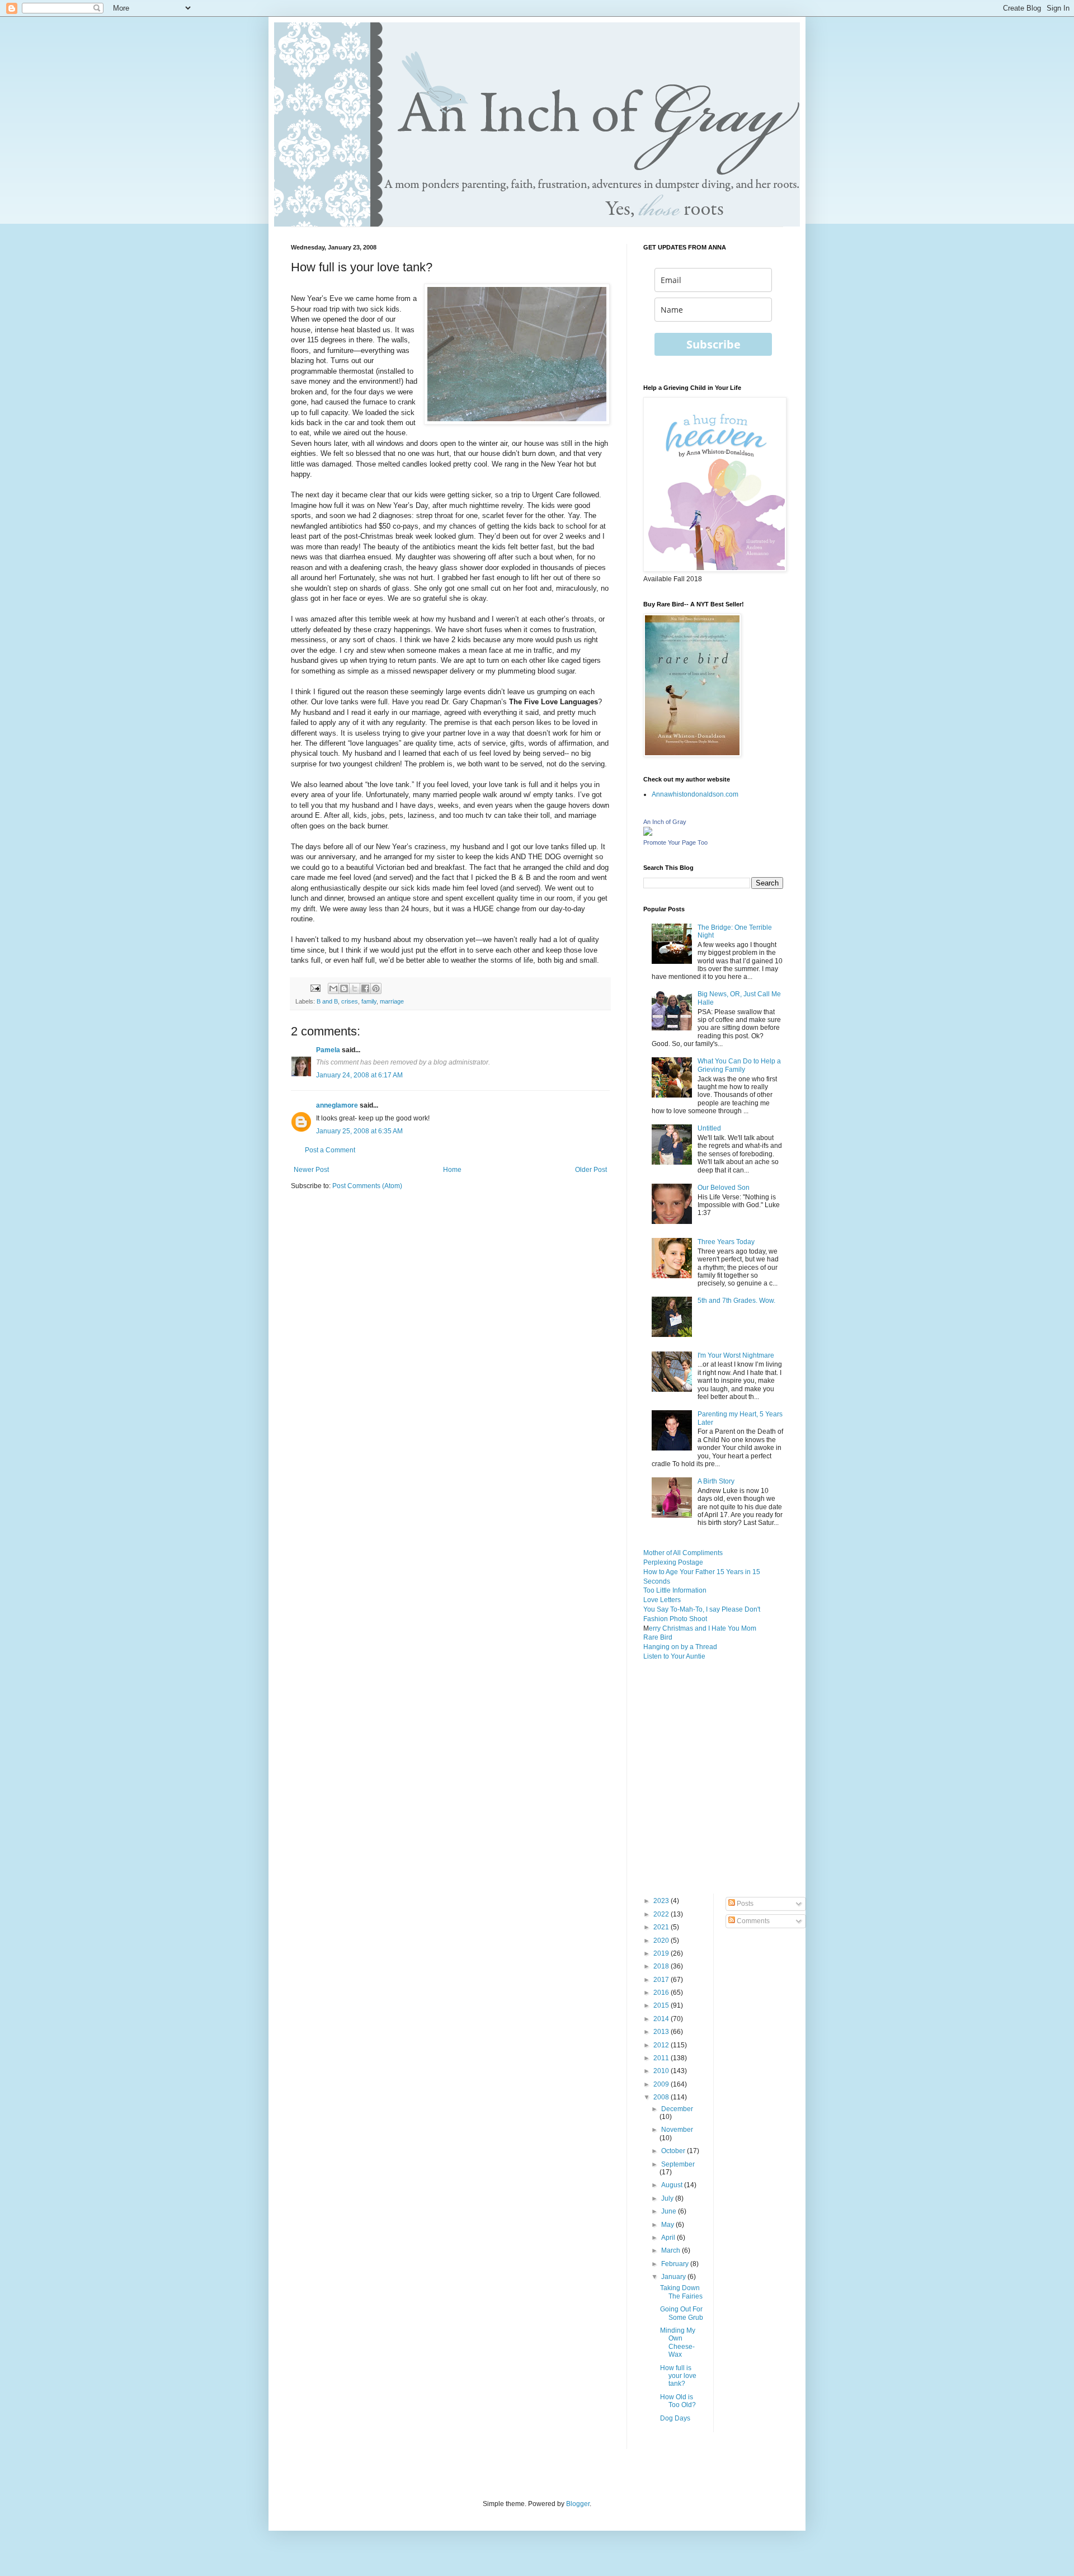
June (670, 2211)
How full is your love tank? (678, 2376)
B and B (327, 1001)
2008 (662, 2097)
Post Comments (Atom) (367, 1186)
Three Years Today (726, 1242)
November (677, 2130)
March (672, 2250)
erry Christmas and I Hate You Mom (703, 1628)
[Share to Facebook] (365, 988)
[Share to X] (355, 988)
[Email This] (333, 988)
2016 (662, 1993)
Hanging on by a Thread (680, 1647)
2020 (662, 1941)
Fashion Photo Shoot (675, 1619)
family (369, 1001)
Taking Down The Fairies (681, 2292)
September (678, 2164)
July (668, 2198)
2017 (662, 1980)
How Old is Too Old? (678, 2401)
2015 (662, 2005)
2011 (662, 2058)
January (674, 2277)
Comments (752, 1921)
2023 (662, 1901)
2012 (662, 2045)
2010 (662, 2071)
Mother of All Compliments (683, 1553)
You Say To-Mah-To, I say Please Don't (702, 1609)
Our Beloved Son (724, 1188)
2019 (662, 1953)
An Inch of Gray (665, 822)
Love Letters (662, 1600)
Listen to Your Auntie (674, 1656)
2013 (662, 2032)
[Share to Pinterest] (376, 988)
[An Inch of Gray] (648, 833)
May (668, 2225)
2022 (662, 1914)
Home (452, 1170)
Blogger (578, 2504)
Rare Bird (658, 1637)
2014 (662, 2019)
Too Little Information (675, 1590)
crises (350, 1001)
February (676, 2264)
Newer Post (311, 1170)
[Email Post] (315, 988)
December (677, 2109)
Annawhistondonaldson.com (695, 794)
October (674, 2151)
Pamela (328, 1050)
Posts (744, 1904)
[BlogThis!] (344, 988)
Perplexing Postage (673, 1562)
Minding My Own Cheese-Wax (678, 2342)
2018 (662, 1966)
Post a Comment (330, 1150)
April (669, 2238)
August (673, 2185)
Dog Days (675, 2418)
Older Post (591, 1170)
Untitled (709, 1128)
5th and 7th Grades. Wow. (736, 1301)
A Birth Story (716, 1481)
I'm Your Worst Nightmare (736, 1355)
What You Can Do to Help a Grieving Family (739, 1065)
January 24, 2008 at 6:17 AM (359, 1075)
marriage (392, 1001)
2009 (662, 2084)
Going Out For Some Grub (682, 2313)
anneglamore (337, 1105)
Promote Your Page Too (675, 842)
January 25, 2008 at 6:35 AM (359, 1131)
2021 (662, 1927)
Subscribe (713, 344)
